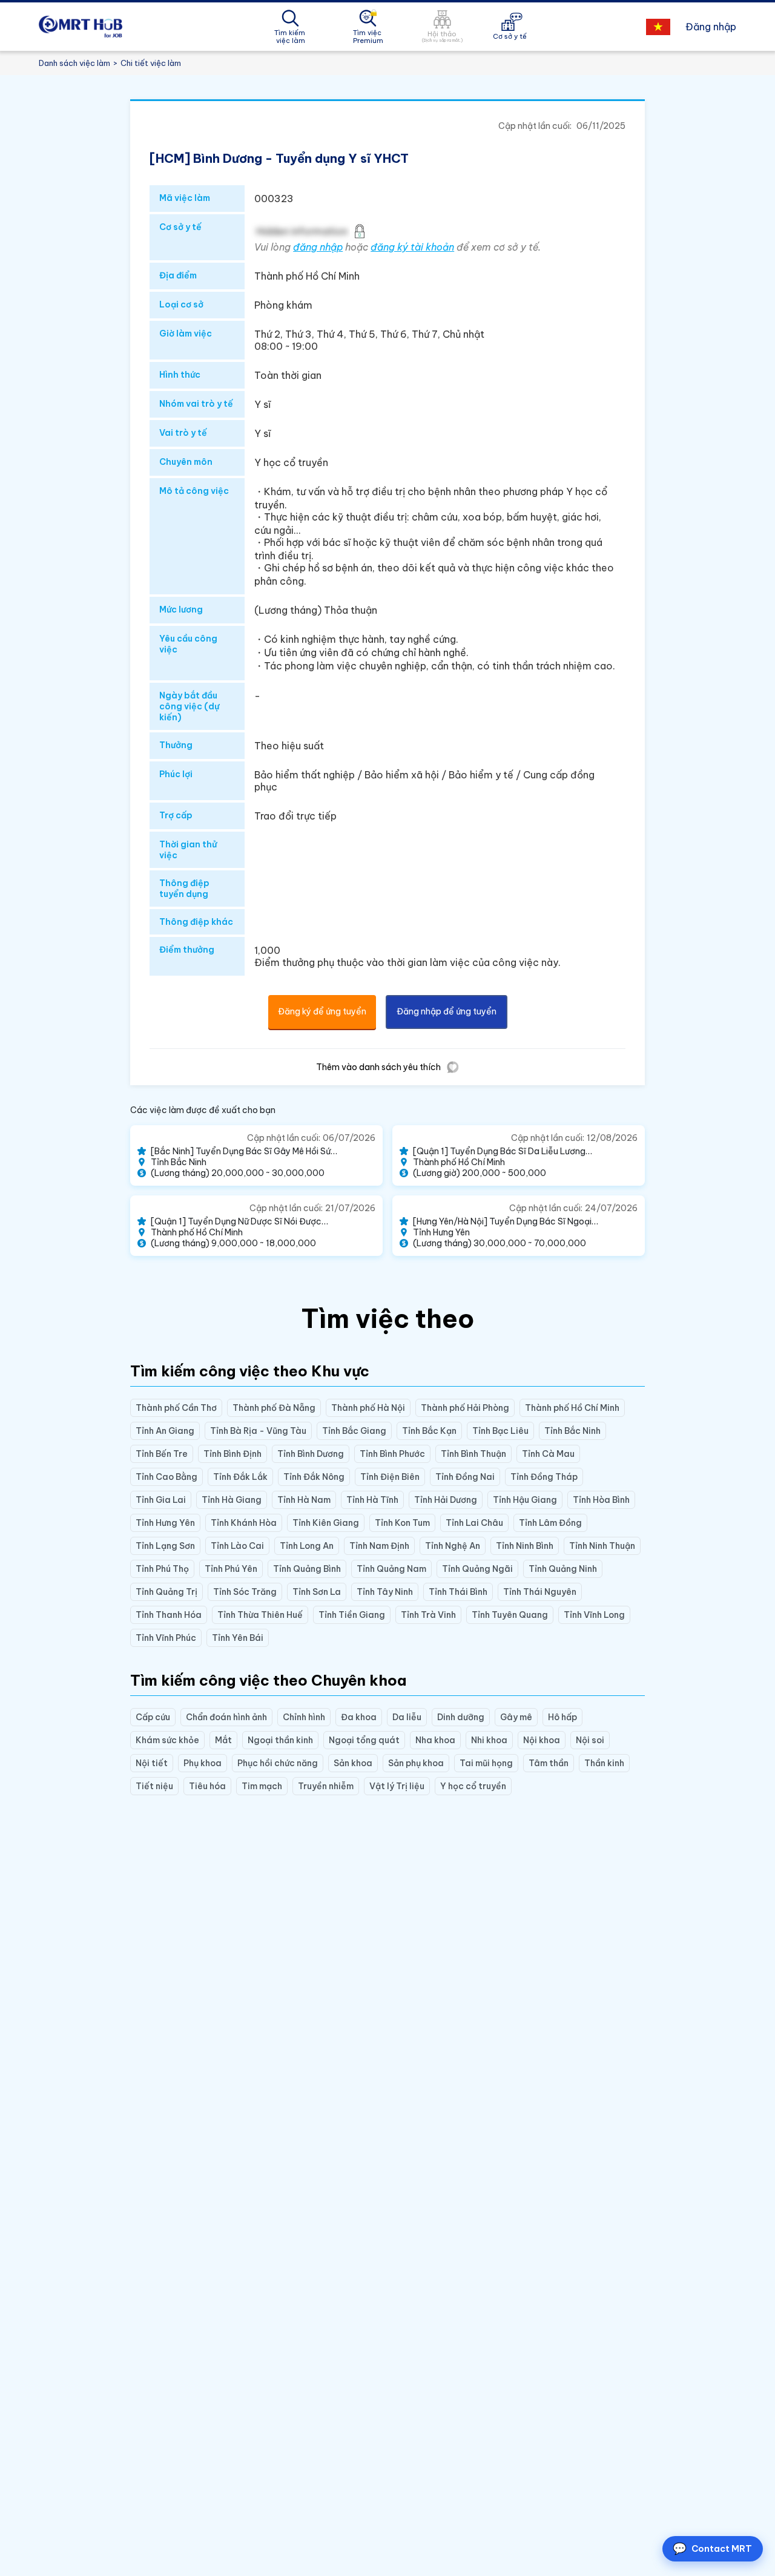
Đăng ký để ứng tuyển (322, 1011)
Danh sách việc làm (74, 63)
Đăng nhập (711, 27)
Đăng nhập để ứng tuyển (447, 1011)
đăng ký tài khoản (412, 247)
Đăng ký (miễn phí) (287, 2547)
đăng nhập (318, 247)
